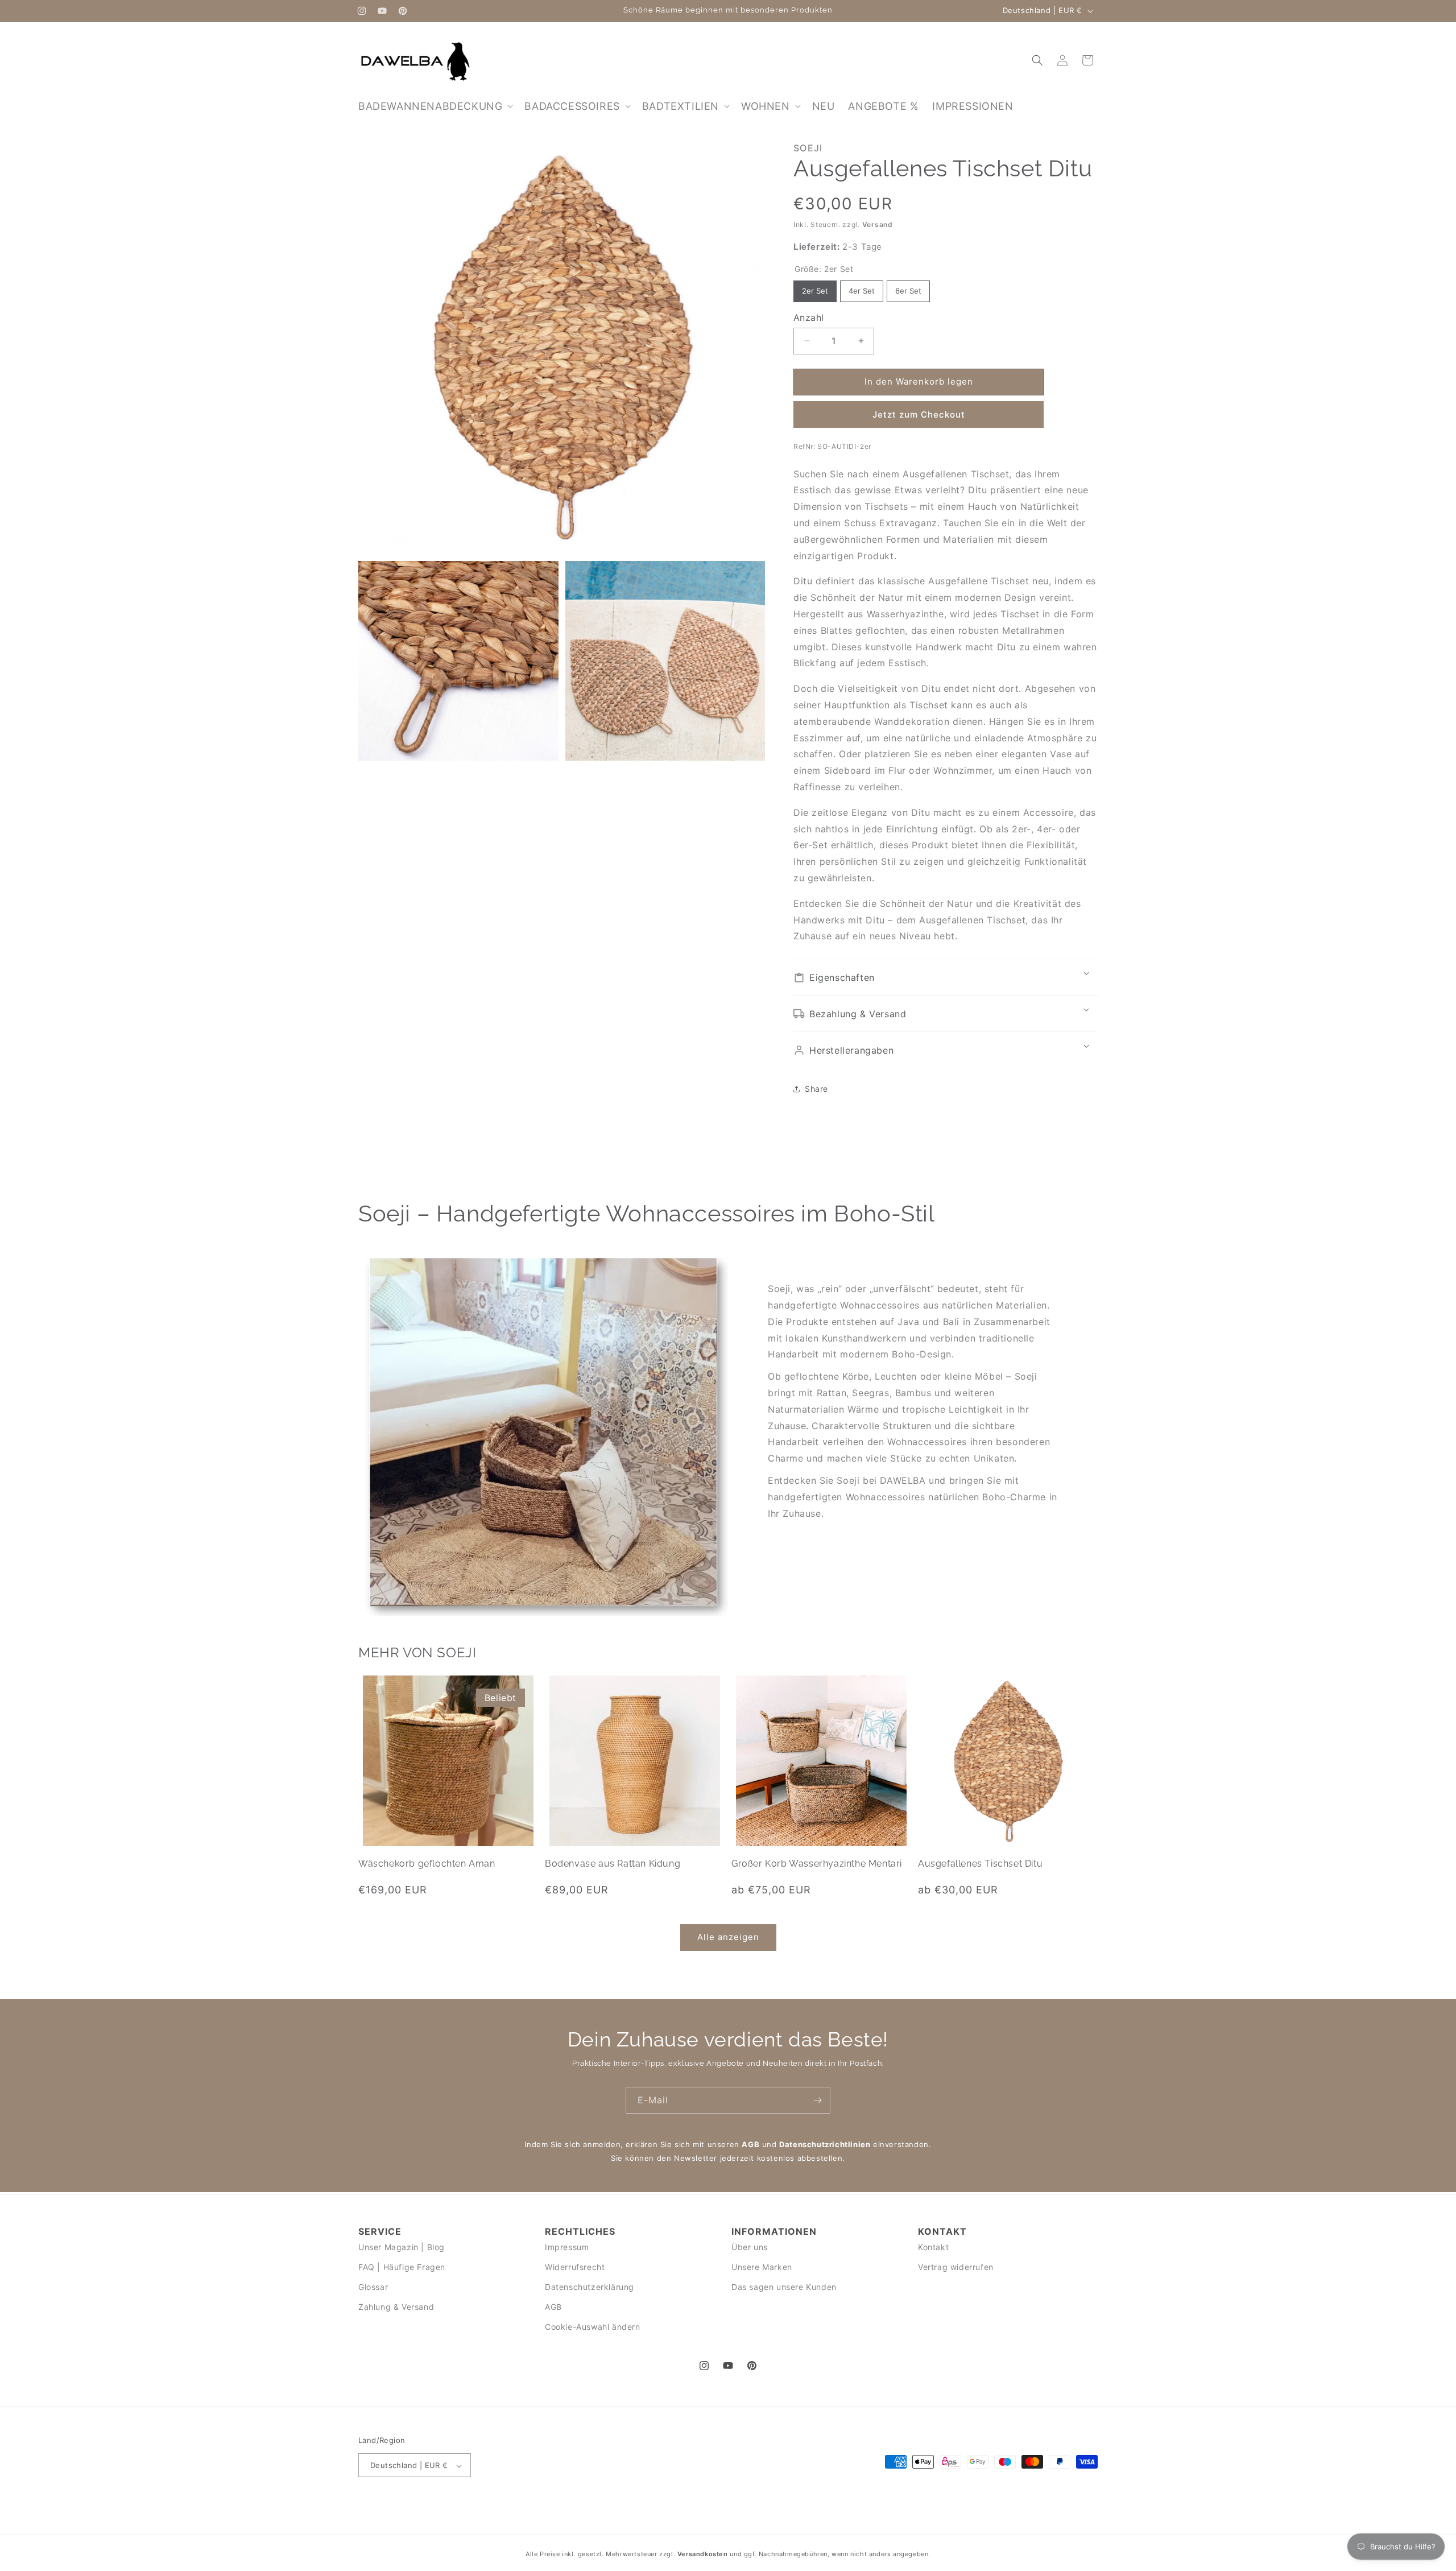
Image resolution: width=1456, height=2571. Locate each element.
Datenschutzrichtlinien (825, 2144)
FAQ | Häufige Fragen (402, 2267)
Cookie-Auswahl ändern (593, 2327)
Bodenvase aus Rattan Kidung (613, 1864)
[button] (435, 106)
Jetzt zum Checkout (919, 414)
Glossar (373, 2287)
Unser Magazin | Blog (402, 2246)
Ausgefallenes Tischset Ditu (980, 1864)
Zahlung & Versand (396, 2307)
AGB (750, 2144)
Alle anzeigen (728, 1937)
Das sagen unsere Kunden (784, 2287)
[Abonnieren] (817, 2100)
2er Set (815, 288)
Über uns (750, 2246)
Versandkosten (703, 2554)
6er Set (908, 288)
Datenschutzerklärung (590, 2287)
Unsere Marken (762, 2267)
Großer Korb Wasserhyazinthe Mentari (817, 1864)
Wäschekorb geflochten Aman (427, 1864)
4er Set (862, 288)
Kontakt (933, 2246)
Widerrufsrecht (575, 2267)
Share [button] (816, 1089)
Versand (878, 224)
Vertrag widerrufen (956, 2267)
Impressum (567, 2246)
